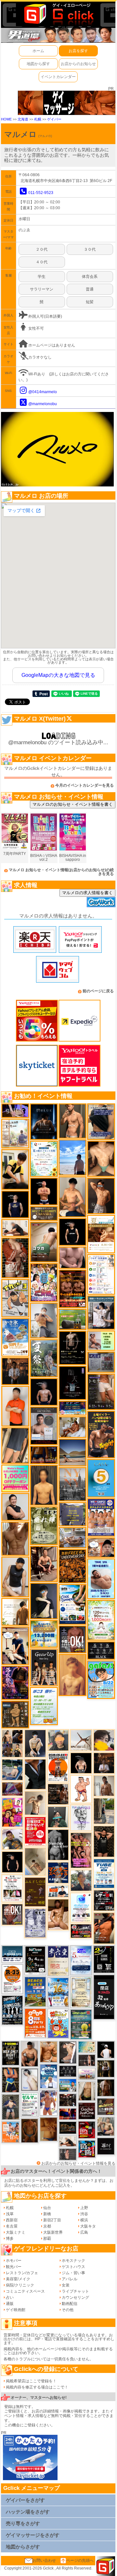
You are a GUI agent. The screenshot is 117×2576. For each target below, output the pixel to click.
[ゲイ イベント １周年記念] (15, 1445)
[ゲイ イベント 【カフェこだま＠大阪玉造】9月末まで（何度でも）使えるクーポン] (15, 1337)
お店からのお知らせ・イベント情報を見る (78, 2163)
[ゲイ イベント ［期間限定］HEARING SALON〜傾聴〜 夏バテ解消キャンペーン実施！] (15, 1169)
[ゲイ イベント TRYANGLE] (81, 1818)
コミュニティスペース (25, 2291)
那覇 (47, 2239)
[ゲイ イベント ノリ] (58, 1914)
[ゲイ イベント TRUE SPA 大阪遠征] (101, 1340)
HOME (6, 119)
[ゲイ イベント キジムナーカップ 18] (81, 2024)
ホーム (38, 51)
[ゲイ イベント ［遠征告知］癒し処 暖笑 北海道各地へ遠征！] (72, 1197)
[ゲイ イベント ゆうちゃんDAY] (49, 2076)
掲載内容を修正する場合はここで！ (37, 2387)
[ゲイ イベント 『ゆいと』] (35, 1743)
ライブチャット (75, 2291)
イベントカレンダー (58, 77)
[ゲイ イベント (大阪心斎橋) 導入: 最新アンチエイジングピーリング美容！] (44, 1426)
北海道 (23, 119)
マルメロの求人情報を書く (87, 893)
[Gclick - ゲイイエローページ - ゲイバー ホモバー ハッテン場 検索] (58, 14)
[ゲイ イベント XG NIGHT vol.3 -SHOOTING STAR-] (81, 1907)
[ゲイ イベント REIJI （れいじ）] (106, 2049)
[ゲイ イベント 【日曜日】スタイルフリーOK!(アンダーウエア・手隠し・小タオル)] (12, 1914)
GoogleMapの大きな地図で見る (58, 675)
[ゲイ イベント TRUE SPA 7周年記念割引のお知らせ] (101, 1579)
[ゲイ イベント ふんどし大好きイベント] (15, 1714)
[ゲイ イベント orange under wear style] (58, 1767)
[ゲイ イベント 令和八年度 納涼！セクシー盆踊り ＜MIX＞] (44, 1282)
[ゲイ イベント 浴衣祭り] (15, 1682)
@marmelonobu (43, 404)
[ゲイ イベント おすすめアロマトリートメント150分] (87, 2074)
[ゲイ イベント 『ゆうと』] (44, 1601)
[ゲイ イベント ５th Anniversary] (81, 1960)
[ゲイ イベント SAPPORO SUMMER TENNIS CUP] (12, 2010)
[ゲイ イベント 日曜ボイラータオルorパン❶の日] (81, 1850)
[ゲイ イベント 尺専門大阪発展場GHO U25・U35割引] (87, 2149)
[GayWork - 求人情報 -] (101, 902)
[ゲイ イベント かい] (35, 1862)
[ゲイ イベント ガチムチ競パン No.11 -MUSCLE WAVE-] (11, 2132)
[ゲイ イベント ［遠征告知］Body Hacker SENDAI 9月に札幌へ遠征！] (30, 2054)
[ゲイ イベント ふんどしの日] (35, 1892)
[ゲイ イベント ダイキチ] (12, 1839)
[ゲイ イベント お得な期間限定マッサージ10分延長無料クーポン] (15, 1646)
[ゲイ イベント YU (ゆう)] (44, 1392)
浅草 (10, 2214)
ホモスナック (73, 2261)
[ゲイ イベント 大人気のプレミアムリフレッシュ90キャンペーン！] (15, 1110)
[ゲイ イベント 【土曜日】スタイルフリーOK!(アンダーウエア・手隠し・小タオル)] (72, 1639)
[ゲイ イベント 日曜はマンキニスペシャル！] (58, 1873)
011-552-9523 (41, 193)
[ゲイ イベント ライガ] (49, 2051)
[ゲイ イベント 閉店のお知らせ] (58, 1961)
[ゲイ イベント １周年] (35, 1960)
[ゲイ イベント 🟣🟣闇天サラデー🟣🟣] (72, 1383)
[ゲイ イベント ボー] (104, 1811)
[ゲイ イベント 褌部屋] (101, 1362)
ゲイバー (54, 119)
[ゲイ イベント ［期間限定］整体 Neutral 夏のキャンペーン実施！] (15, 1577)
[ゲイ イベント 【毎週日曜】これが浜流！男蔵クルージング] (81, 1931)
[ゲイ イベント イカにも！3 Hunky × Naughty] (15, 1298)
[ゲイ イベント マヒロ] (58, 1740)
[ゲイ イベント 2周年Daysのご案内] (104, 1959)
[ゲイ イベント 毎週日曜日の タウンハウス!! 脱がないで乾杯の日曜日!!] (35, 1831)
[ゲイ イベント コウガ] (44, 1242)
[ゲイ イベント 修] (15, 1371)
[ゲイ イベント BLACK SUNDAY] (58, 1845)
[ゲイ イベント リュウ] (44, 1485)
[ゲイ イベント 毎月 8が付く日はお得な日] (68, 2100)
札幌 (38, 119)
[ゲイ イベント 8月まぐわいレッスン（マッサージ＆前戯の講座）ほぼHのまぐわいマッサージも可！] (72, 1538)
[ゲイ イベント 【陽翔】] (12, 1743)
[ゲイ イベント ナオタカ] (87, 2091)
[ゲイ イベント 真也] (11, 2107)
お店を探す (78, 51)
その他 (68, 2310)
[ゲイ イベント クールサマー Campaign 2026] (72, 1604)
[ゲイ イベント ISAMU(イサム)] (81, 1763)
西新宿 (12, 2220)
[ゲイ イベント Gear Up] (44, 1667)
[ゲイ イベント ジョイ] (12, 1770)
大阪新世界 (53, 2232)
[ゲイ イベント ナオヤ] (72, 1121)
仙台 (47, 2208)
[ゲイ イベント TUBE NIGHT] (104, 1873)
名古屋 (12, 2226)
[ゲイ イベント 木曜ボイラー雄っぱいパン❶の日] (49, 2103)
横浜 (84, 2220)
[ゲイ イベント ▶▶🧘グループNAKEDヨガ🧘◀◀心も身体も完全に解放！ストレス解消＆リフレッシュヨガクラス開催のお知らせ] (58, 1794)
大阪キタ (88, 2226)
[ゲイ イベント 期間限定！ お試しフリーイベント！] (44, 1213)
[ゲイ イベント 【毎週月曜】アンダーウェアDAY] (68, 2114)
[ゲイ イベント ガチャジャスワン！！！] (87, 2111)
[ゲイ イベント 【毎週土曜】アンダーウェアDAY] (44, 1455)
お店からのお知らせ (78, 64)
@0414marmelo (43, 392)
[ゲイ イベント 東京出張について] (68, 2085)
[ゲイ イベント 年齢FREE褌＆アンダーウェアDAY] (72, 1566)
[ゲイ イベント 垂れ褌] (44, 1525)
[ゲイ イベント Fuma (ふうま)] (15, 1204)
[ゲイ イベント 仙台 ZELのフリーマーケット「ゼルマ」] (30, 2104)
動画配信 (70, 2304)
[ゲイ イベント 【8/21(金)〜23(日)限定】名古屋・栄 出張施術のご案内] (15, 1228)
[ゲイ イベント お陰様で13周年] (72, 1319)
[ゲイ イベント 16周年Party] (58, 1992)
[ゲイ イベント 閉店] (81, 1992)
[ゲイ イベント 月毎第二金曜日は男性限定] (11, 2053)
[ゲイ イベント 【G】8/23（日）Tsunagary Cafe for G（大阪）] (58, 1891)
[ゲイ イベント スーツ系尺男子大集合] (68, 2127)
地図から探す (38, 64)
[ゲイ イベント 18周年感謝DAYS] (12, 1954)
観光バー (14, 2267)
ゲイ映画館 (16, 2310)
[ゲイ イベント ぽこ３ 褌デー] (44, 1706)
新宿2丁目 (52, 2220)
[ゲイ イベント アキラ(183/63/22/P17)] (81, 1880)
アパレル (70, 2279)
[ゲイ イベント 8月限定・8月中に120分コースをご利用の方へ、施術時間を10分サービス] (44, 1158)
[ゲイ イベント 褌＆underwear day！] (12, 1888)
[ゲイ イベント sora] (101, 1158)
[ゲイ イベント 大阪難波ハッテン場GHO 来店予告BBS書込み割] (87, 2130)
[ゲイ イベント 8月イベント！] (72, 1408)
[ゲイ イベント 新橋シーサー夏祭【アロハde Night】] (44, 1358)
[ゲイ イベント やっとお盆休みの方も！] (72, 1288)
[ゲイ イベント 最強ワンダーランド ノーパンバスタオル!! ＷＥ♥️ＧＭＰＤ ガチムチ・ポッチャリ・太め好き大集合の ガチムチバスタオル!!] (101, 1517)
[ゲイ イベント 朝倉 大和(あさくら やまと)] (72, 1257)
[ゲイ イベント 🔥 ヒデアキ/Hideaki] (104, 1841)
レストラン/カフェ (22, 2273)
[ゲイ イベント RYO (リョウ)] (44, 1191)
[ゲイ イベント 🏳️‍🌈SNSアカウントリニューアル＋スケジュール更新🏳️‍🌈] (15, 1612)
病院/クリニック (20, 2285)
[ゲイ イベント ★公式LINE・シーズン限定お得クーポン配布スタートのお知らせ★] (15, 1478)
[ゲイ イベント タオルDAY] (68, 2071)
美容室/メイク (18, 2279)
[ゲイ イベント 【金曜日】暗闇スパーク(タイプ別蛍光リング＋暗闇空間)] (106, 2106)
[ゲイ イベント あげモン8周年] (35, 2023)
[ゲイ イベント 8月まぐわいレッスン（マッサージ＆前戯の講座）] (72, 1427)
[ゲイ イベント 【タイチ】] (15, 1538)
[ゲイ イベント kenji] (35, 1774)
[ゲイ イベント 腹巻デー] (35, 1923)
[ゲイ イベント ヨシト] (104, 1740)
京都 (47, 2226)
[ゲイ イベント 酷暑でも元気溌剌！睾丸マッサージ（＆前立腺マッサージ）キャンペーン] (101, 1234)
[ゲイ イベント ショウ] (15, 1507)
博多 (10, 2239)
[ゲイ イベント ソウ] (58, 1817)
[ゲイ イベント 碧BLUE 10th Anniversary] (44, 1121)
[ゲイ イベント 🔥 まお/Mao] (68, 2154)
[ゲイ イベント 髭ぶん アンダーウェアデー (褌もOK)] (81, 1789)
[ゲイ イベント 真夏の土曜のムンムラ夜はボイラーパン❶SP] (101, 1434)
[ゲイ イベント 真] (106, 2088)
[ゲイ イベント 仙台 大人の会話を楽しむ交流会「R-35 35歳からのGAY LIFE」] (12, 1979)
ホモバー (14, 2261)
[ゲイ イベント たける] (49, 2129)
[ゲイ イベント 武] (104, 1763)
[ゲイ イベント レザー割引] (104, 1900)
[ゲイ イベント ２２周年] (58, 2023)
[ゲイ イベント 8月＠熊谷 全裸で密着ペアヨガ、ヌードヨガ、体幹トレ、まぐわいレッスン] (72, 1452)
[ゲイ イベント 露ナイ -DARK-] (106, 2146)
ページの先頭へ (80, 2560)
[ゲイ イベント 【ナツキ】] (44, 1564)
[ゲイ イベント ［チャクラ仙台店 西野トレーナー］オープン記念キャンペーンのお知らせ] (15, 1406)
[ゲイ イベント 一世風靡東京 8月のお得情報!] (101, 1121)
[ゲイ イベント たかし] (68, 2052)
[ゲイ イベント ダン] (104, 1928)
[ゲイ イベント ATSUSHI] (72, 1157)
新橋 (47, 2214)
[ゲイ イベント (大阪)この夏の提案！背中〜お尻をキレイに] (101, 1312)
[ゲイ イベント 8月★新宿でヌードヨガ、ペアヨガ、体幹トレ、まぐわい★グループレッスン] (81, 1740)
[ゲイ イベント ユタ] (104, 1785)
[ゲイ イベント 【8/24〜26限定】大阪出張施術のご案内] (68, 2141)
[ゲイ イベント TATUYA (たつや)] (12, 1862)
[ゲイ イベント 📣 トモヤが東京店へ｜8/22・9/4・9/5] (101, 1392)
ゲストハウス (73, 2267)
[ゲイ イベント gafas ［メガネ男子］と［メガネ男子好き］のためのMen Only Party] (101, 1680)
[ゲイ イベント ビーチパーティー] (35, 1991)
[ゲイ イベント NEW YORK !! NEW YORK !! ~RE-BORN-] (72, 1484)
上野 (84, 2208)
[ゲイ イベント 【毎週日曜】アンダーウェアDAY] (12, 1789)
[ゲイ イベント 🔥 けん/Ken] (87, 2060)
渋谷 (84, 2214)
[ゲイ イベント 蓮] (106, 2069)
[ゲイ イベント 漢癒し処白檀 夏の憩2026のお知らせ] (15, 1133)
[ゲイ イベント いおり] (30, 2080)
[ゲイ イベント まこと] (35, 1803)
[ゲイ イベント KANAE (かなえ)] (72, 1232)
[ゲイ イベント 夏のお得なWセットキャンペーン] (44, 1634)
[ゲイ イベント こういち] (30, 2130)
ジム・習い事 (73, 2273)
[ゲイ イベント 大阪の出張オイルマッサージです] (44, 1320)
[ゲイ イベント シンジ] (101, 1196)
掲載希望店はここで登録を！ (31, 2381)
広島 (84, 2232)
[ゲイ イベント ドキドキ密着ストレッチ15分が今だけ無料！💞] (72, 1348)
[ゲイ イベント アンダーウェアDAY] (101, 1650)
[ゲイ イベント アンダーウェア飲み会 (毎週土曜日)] (72, 1514)
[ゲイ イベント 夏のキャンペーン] (101, 1620)
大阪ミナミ (16, 2232)
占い (10, 2297)
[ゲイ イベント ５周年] (101, 1478)
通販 (10, 2304)
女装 (66, 2285)
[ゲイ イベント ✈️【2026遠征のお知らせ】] (101, 1274)
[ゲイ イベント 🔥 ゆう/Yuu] (15, 1258)
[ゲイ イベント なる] (106, 2126)
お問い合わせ (44, 2560)
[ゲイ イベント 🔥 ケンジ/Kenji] (11, 2080)
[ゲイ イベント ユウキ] (72, 1675)
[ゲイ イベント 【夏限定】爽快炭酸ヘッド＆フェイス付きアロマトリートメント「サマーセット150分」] (87, 2047)
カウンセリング (75, 2297)
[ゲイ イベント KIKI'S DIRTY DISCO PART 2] (12, 1812)
